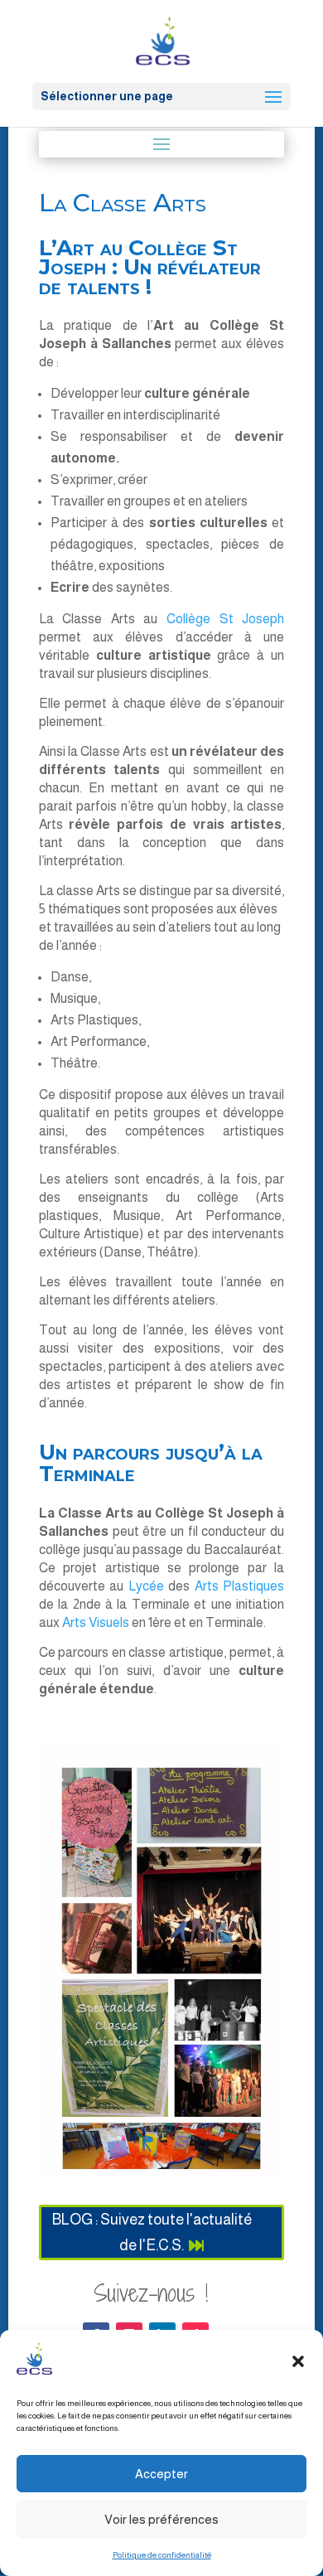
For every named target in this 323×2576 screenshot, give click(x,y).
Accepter (161, 2474)
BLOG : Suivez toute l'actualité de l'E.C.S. (152, 2232)
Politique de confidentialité (162, 2555)
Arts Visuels (97, 1622)
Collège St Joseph (225, 619)
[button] (298, 2361)
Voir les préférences (161, 2519)
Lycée (148, 1586)
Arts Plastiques (239, 1586)
